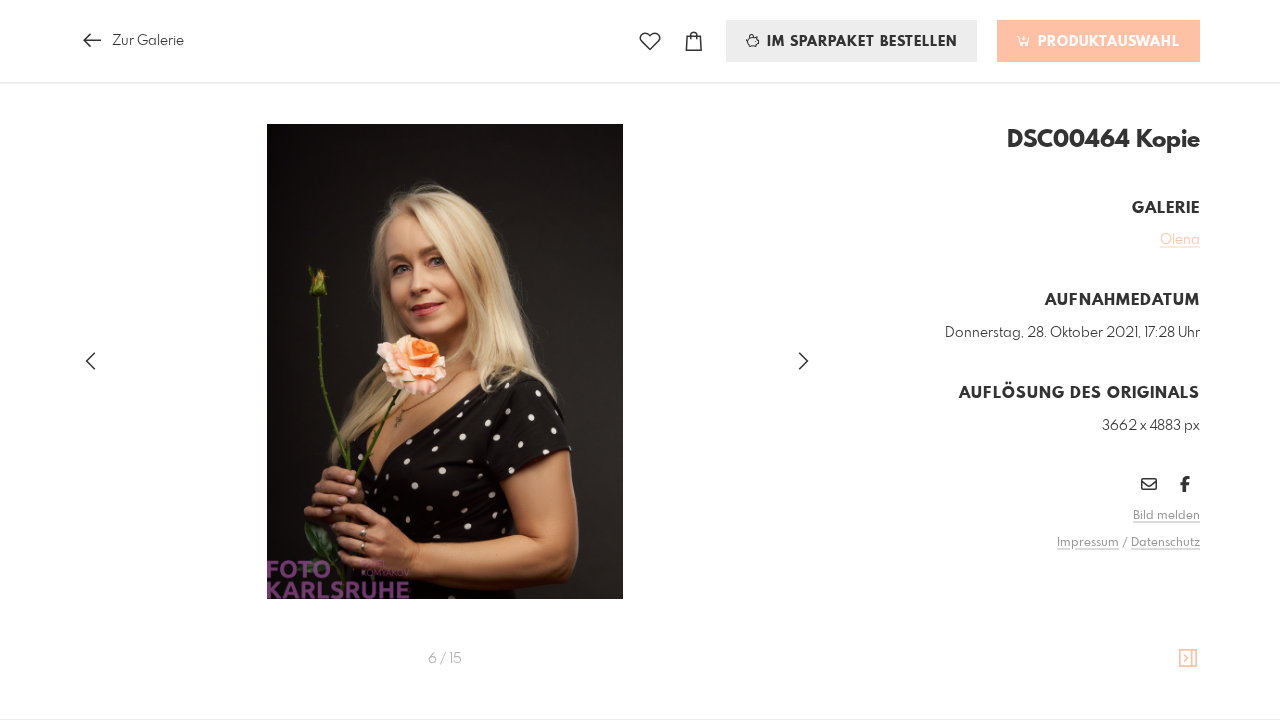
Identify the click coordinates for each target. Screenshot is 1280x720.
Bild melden (1166, 516)
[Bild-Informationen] (1188, 659)
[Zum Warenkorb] (694, 41)
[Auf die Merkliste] (650, 41)
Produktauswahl (1106, 42)
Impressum (1088, 543)
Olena (1180, 240)
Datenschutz (1165, 543)
